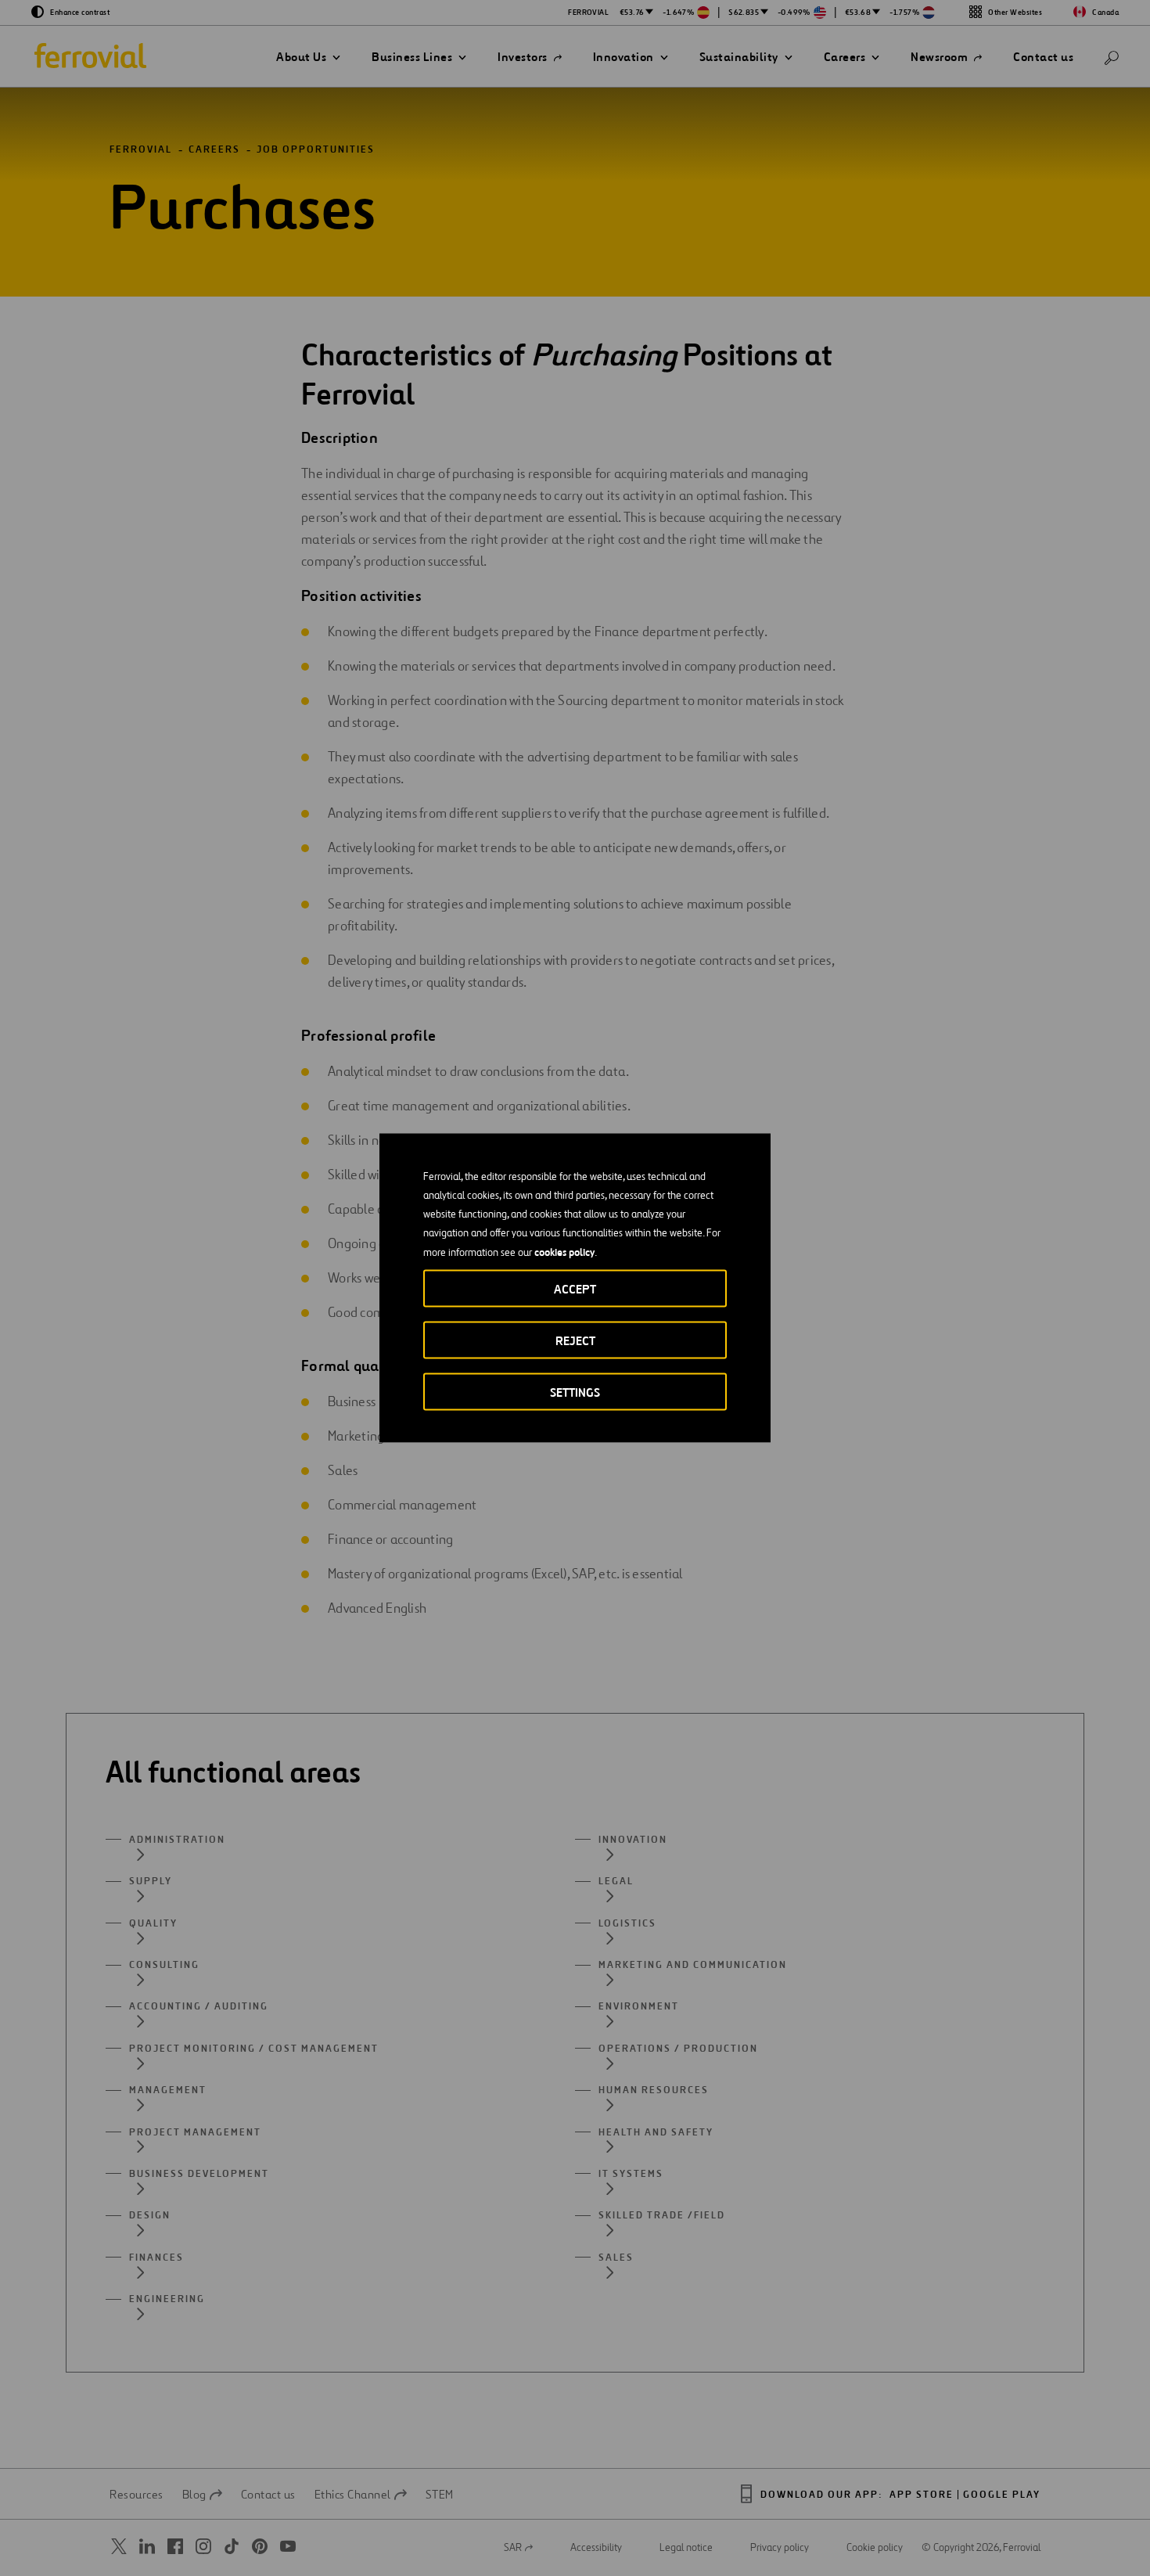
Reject (575, 1341)
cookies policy (564, 1252)
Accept (575, 1289)
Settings (575, 1392)
